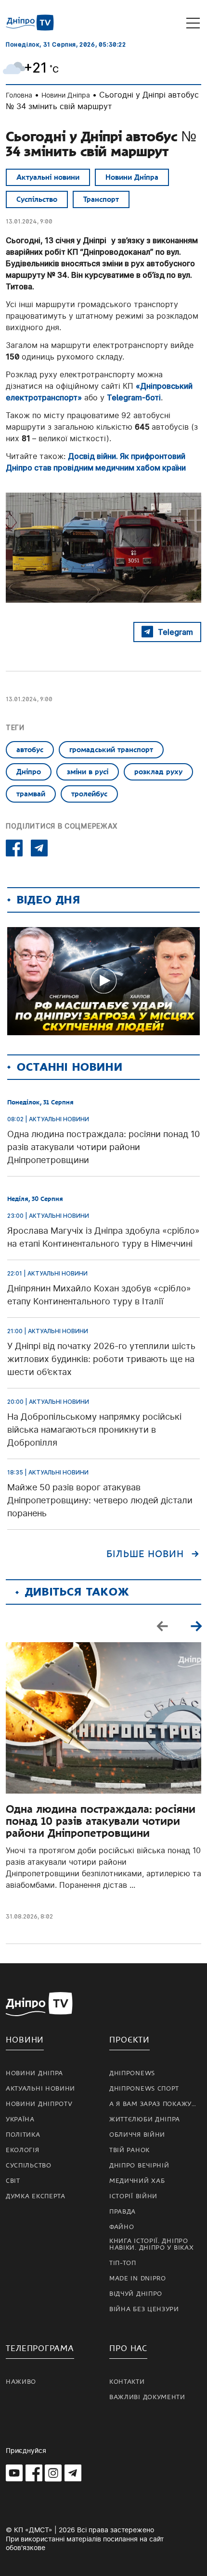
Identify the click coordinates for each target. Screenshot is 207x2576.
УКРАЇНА (20, 2119)
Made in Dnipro (138, 2279)
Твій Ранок (129, 2150)
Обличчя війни (137, 2135)
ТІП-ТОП (123, 2263)
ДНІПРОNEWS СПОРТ (144, 2089)
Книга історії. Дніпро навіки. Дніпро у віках (151, 2244)
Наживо (21, 2382)
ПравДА (123, 2212)
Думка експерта (36, 2196)
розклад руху (158, 772)
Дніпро (29, 772)
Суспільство (37, 199)
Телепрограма (40, 2348)
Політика (23, 2135)
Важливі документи (147, 2397)
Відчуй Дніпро (136, 2294)
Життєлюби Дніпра (145, 2119)
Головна (19, 95)
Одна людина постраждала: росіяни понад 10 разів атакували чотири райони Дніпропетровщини (101, 1821)
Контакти (127, 2382)
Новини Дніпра (66, 95)
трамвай (31, 794)
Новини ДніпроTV (39, 2104)
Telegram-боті (134, 397)
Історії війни (133, 2196)
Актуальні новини (48, 177)
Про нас (128, 2348)
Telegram (175, 632)
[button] (196, 1626)
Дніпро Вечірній (139, 2166)
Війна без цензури (144, 2309)
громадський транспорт (111, 750)
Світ (13, 2181)
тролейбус (89, 794)
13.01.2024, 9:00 (29, 221)
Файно (122, 2227)
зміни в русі (88, 772)
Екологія (23, 2150)
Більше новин (145, 1554)
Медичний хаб (137, 2181)
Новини (25, 2040)
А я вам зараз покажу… (153, 2104)
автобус (30, 750)
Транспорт (101, 199)
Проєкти (129, 2040)
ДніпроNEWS (132, 2073)
